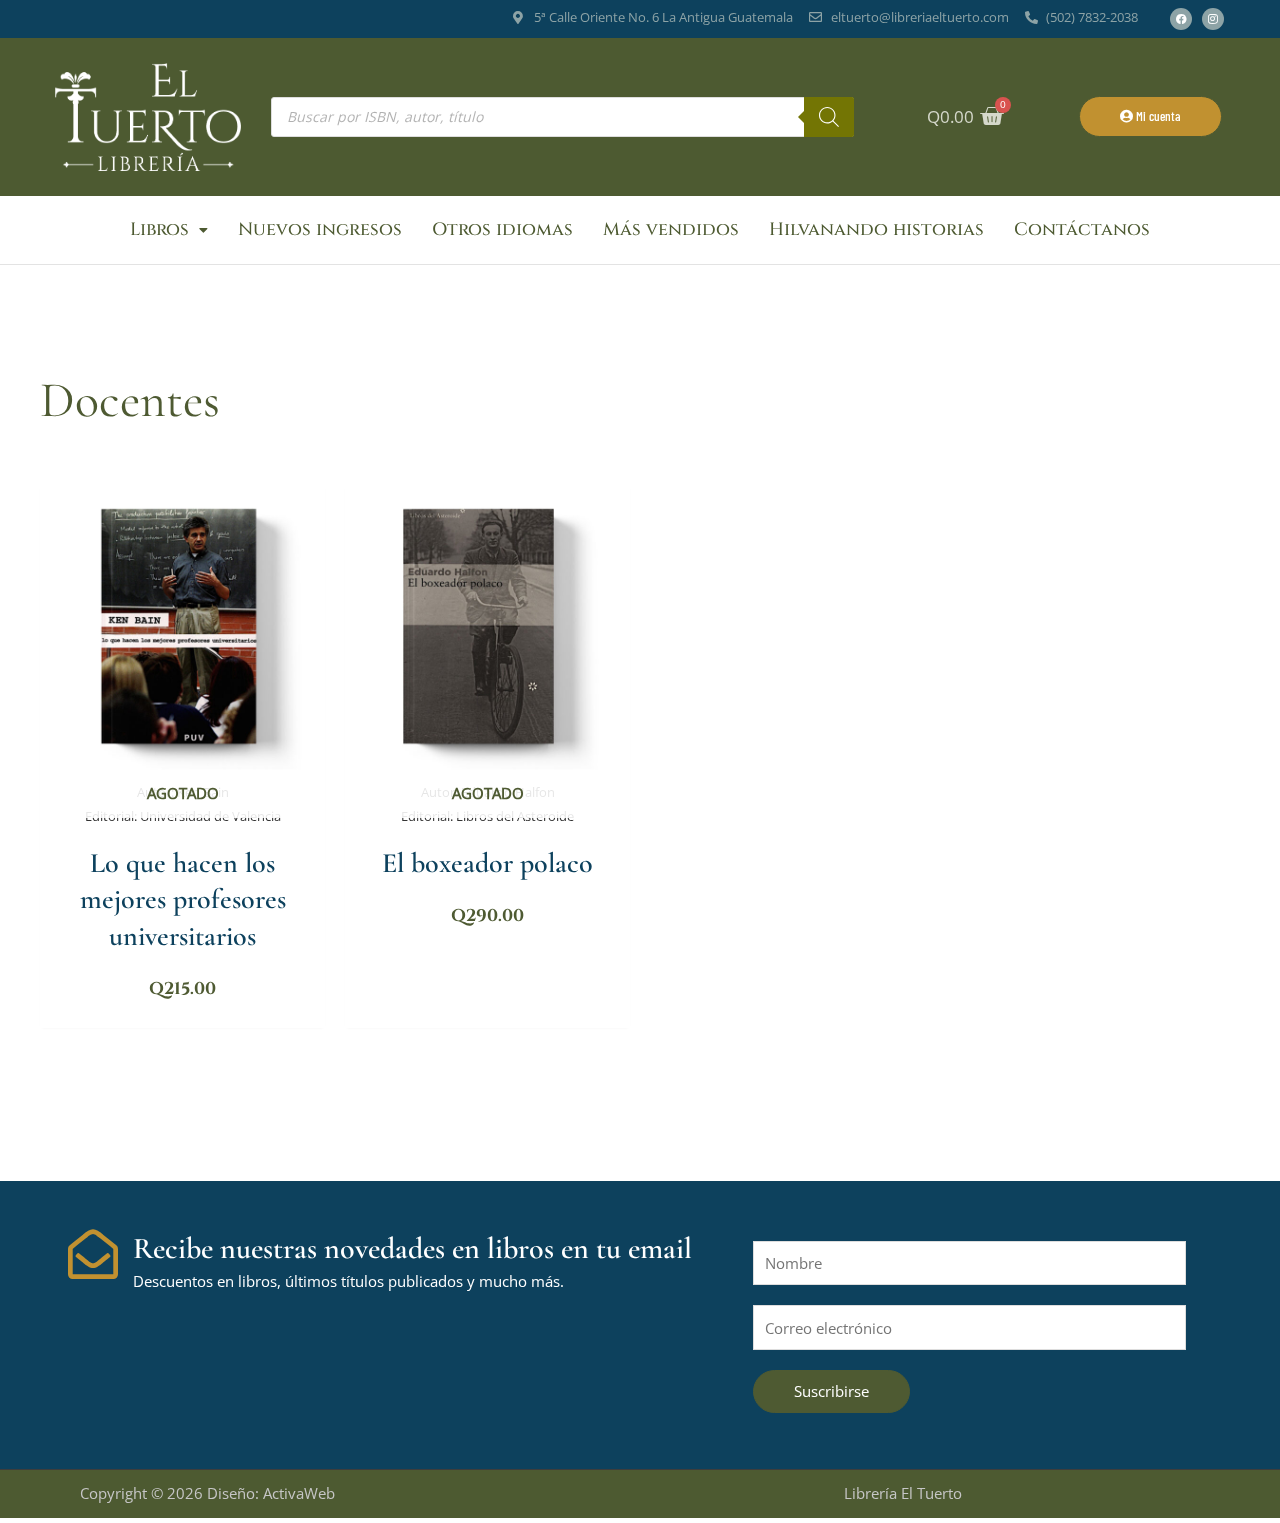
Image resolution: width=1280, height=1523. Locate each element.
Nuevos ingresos (320, 229)
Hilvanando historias (876, 229)
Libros (159, 229)
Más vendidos (671, 229)
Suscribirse (831, 1391)
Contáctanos (1082, 229)
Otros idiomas (502, 229)
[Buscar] (829, 117)
